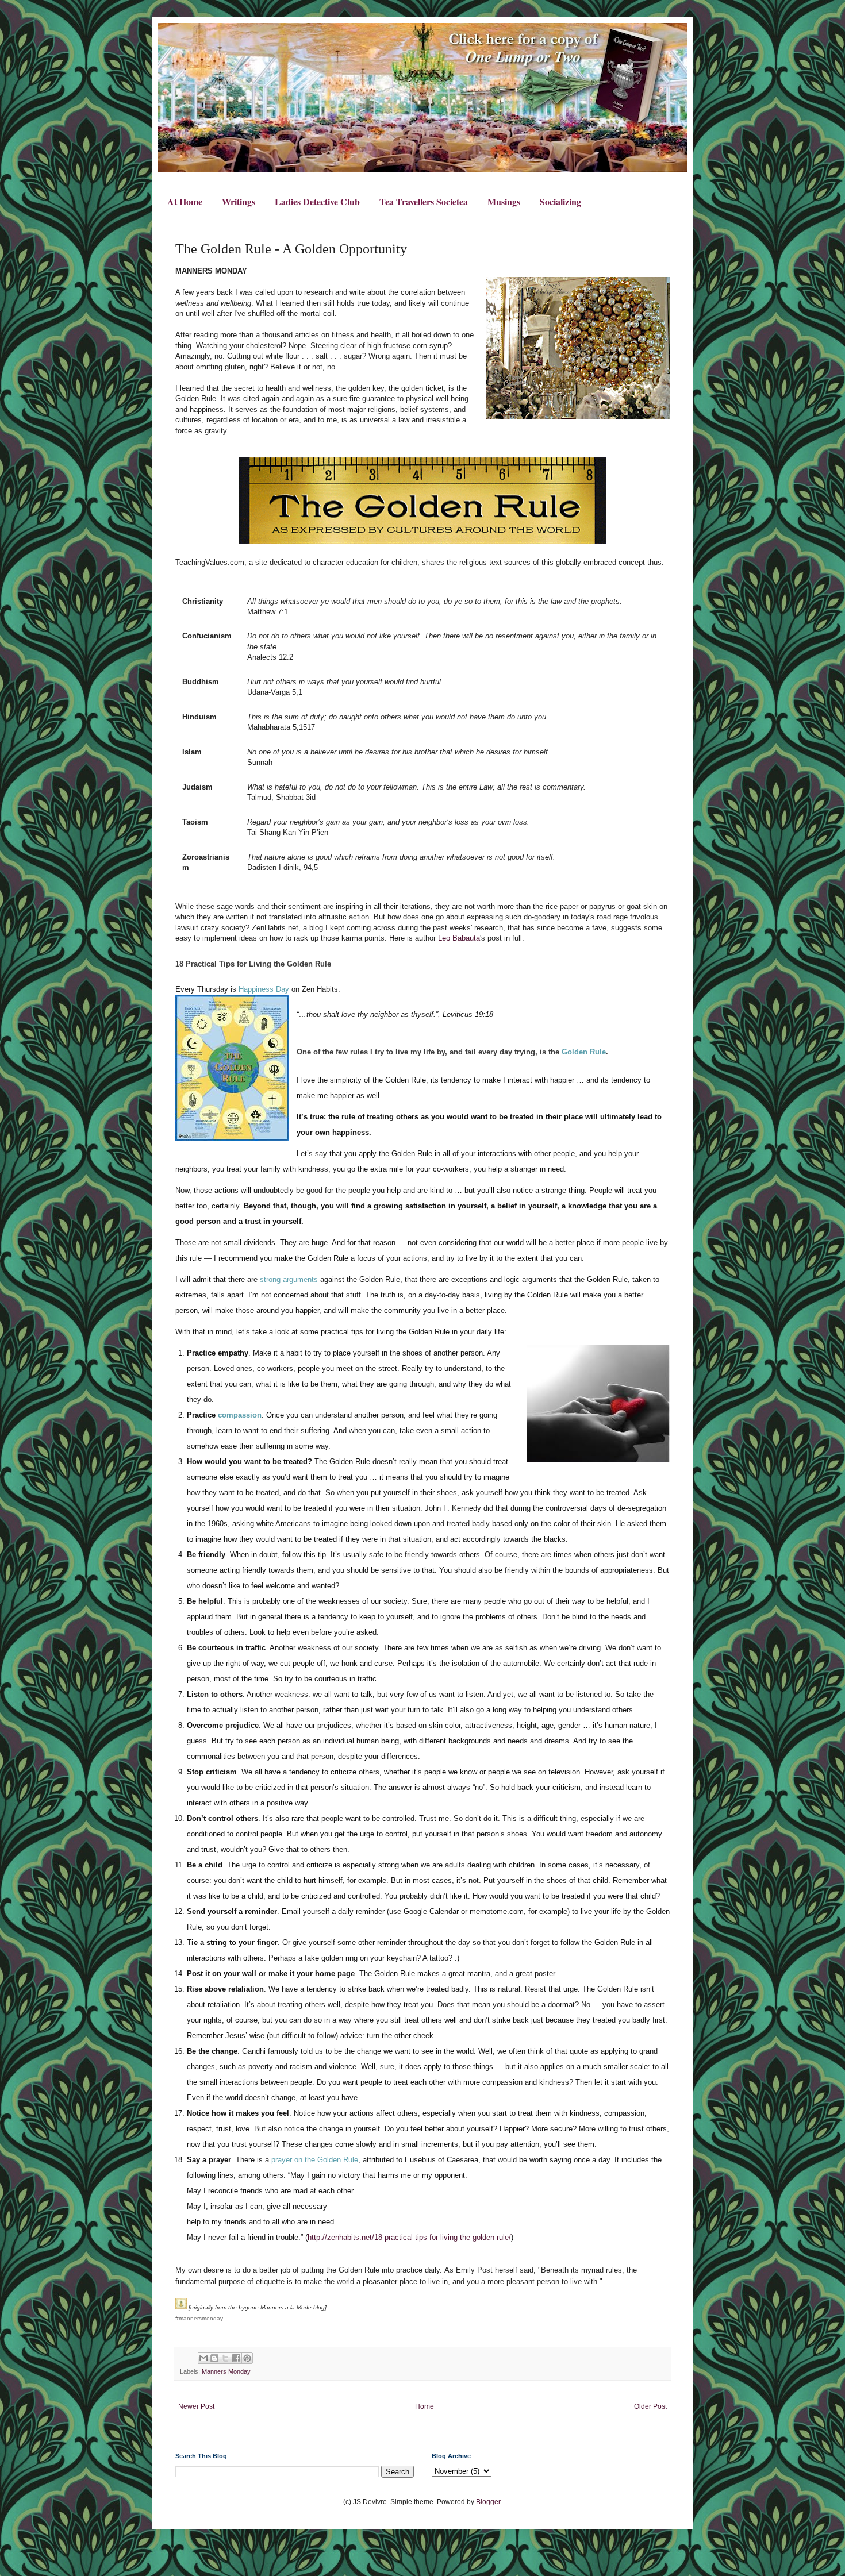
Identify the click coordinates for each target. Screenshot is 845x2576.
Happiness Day (264, 989)
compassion (240, 1415)
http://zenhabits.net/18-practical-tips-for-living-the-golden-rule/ (409, 2237)
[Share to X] (225, 2358)
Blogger (488, 2502)
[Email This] (203, 2358)
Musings (504, 201)
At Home (185, 201)
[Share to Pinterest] (247, 2358)
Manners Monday (226, 2371)
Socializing (560, 201)
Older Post (650, 2406)
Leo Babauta (459, 938)
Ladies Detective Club (317, 201)
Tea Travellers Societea (424, 201)
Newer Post (196, 2406)
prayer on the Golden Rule (315, 2160)
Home (425, 2406)
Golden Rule (584, 1052)
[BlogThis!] (214, 2358)
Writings (239, 201)
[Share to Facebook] (236, 2358)
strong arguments (289, 1279)
